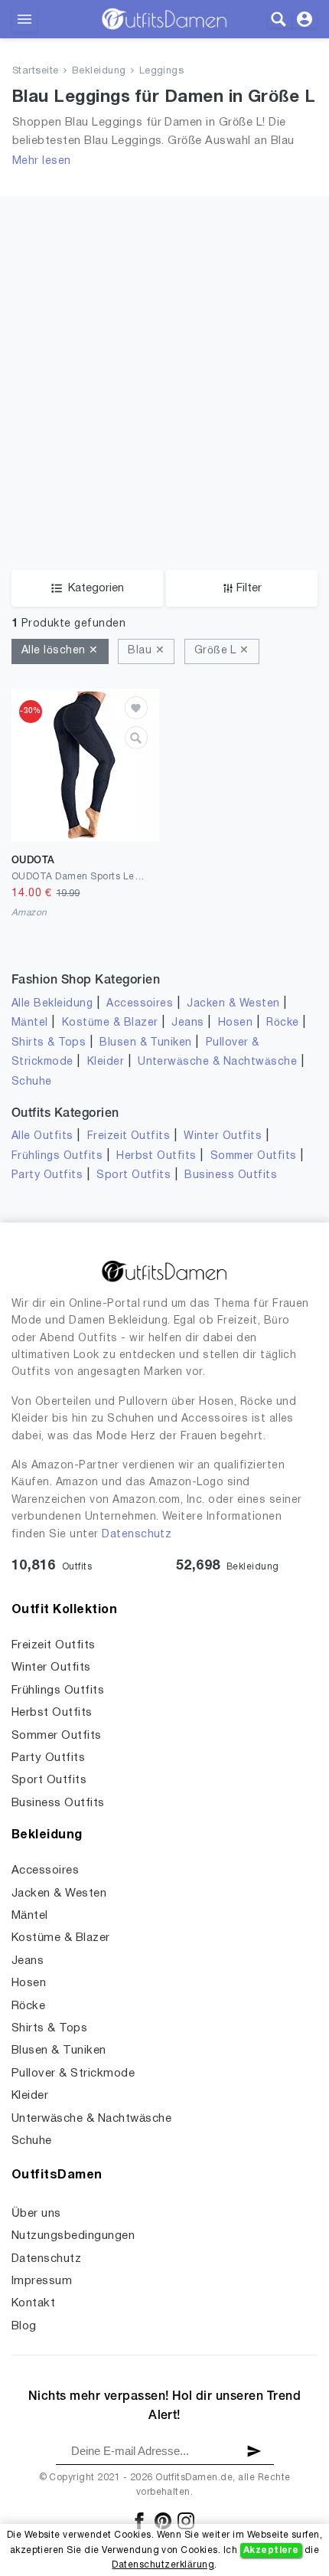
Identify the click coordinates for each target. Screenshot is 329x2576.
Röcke (282, 1023)
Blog (24, 2326)
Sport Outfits (134, 1175)
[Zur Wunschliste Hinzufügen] (136, 708)
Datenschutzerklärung (163, 2565)
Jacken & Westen (233, 1004)
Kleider (106, 1062)
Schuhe (32, 1082)
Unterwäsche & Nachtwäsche (217, 1062)
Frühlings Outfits (57, 1156)
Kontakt (33, 2303)
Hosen (235, 1023)
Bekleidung (99, 71)
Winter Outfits (223, 1136)
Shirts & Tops (49, 1043)
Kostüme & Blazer (110, 1023)
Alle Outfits (42, 1136)
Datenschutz (137, 1535)
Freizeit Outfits (129, 1136)
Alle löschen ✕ (60, 651)
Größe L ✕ (222, 651)
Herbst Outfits (156, 1156)
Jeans (187, 1023)
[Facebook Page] (140, 2520)
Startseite (36, 71)
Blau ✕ (146, 651)
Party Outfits (47, 1175)
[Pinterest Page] (164, 2520)
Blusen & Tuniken (146, 1043)
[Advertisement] (164, 361)
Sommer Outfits (254, 1156)
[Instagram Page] (186, 2520)
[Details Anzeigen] (136, 738)
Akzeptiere (271, 2550)
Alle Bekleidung (52, 1004)
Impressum (42, 2281)
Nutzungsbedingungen (73, 2236)
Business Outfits (231, 1175)
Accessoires (140, 1004)
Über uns (36, 2214)
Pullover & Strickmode (73, 2074)
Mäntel (30, 1023)
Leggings (162, 71)
